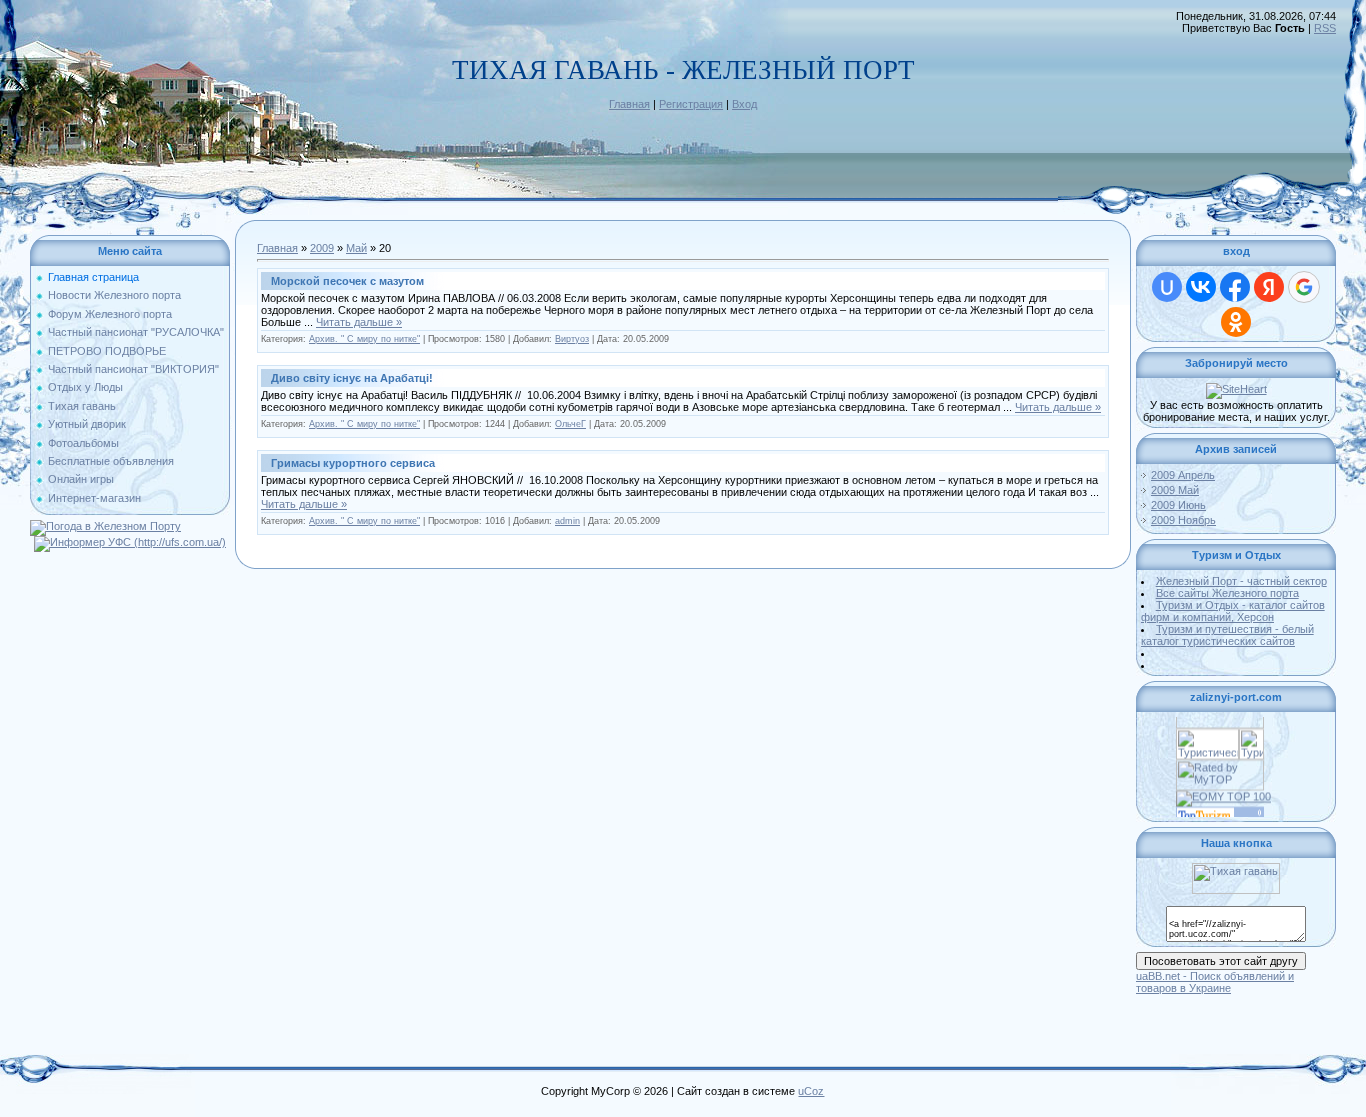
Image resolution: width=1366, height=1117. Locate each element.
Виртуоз (572, 339)
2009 (322, 248)
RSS (1325, 28)
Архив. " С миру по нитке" (364, 339)
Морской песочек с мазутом (347, 281)
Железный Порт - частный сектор (1241, 581)
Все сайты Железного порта (1227, 593)
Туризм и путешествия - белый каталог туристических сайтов (1227, 635)
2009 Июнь (1178, 505)
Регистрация (691, 104)
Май (356, 248)
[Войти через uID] (1167, 287)
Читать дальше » (359, 322)
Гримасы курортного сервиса (353, 463)
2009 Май (1175, 490)
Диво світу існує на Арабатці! (352, 378)
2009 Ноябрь (1183, 520)
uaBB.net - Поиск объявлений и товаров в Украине (1215, 982)
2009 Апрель (1183, 475)
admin (567, 521)
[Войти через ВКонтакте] (1201, 287)
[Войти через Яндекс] (1269, 287)
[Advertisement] (683, 1024)
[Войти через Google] (1304, 287)
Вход (744, 104)
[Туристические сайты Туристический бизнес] (1207, 730)
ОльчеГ (570, 424)
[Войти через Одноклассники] (1236, 322)
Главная (629, 104)
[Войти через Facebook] (1235, 287)
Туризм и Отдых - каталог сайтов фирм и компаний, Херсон (1233, 611)
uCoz (811, 1091)
